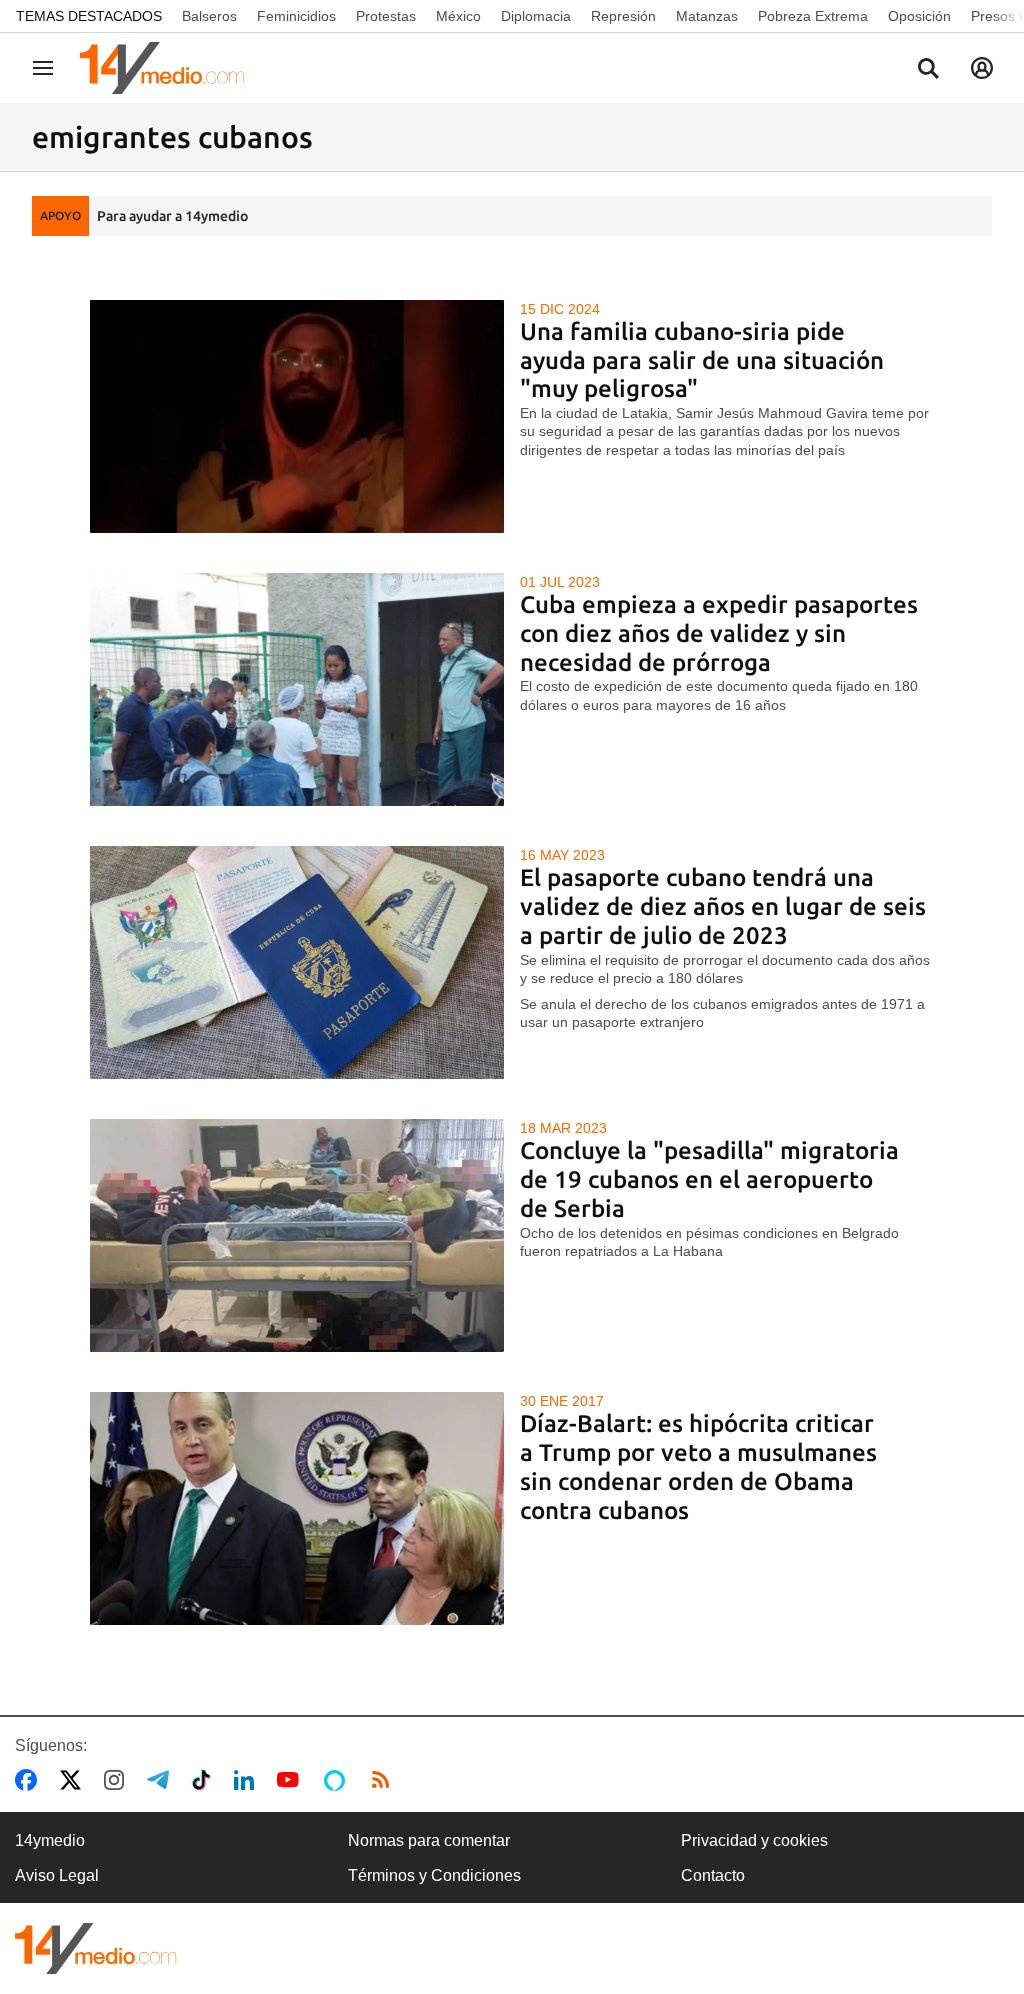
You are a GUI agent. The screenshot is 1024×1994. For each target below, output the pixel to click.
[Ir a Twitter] (74, 1780)
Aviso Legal (57, 1875)
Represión (623, 16)
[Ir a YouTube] (292, 1780)
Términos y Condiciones (434, 1875)
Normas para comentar (429, 1840)
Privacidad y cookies (754, 1840)
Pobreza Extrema (813, 16)
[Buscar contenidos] (928, 70)
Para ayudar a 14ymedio (172, 216)
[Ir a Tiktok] (205, 1780)
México (458, 16)
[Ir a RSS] (385, 1780)
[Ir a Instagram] (118, 1780)
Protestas (386, 16)
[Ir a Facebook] (30, 1780)
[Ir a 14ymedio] (169, 68)
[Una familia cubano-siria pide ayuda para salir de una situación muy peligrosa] (297, 416)
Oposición (919, 16)
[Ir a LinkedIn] (248, 1780)
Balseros (209, 16)
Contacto (713, 1875)
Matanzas (707, 16)
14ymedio (50, 1840)
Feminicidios (296, 16)
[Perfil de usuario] (982, 68)
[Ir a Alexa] (338, 1780)
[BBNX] (96, 1948)
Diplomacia (536, 16)
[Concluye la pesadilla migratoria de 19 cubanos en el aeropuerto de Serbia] (297, 1235)
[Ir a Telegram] (162, 1780)
